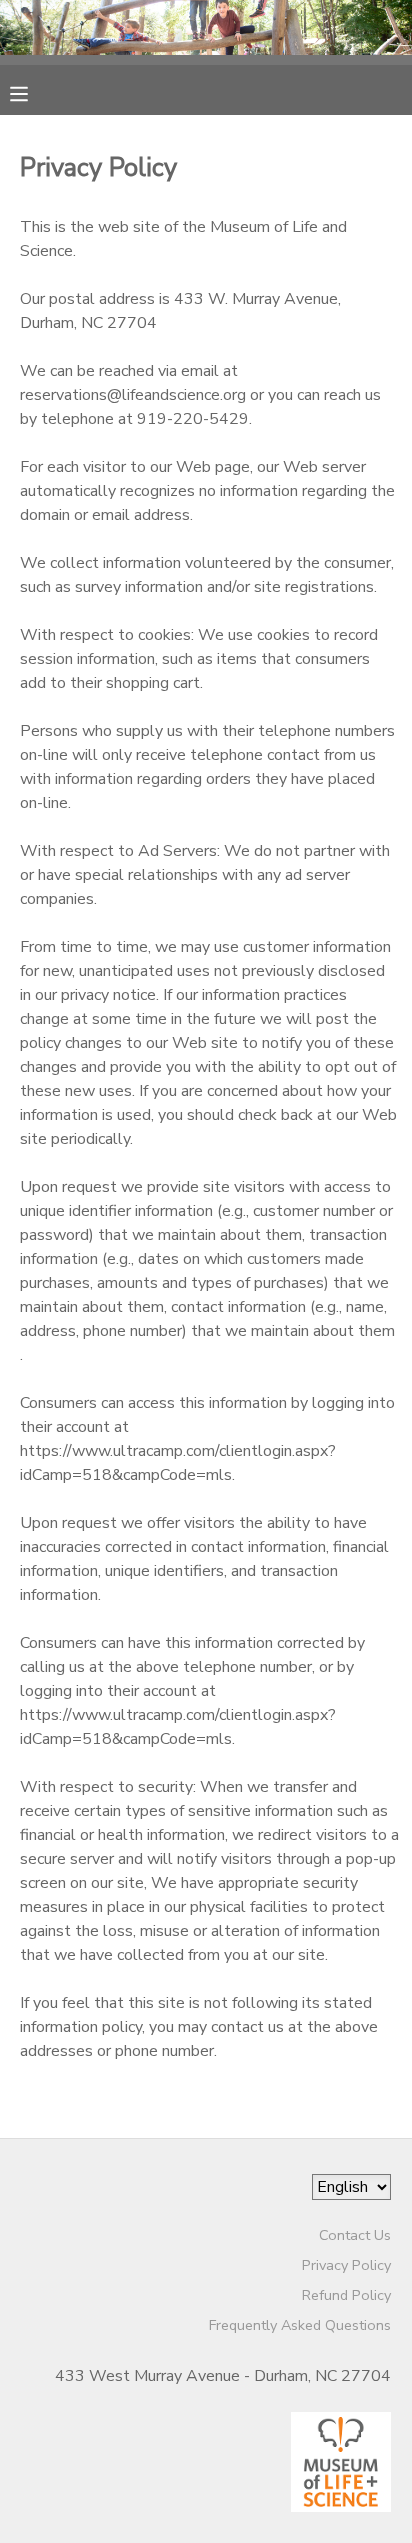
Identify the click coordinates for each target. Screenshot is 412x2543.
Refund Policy (346, 2295)
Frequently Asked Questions (300, 2325)
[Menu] (34, 92)
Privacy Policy (346, 2265)
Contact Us (355, 2235)
